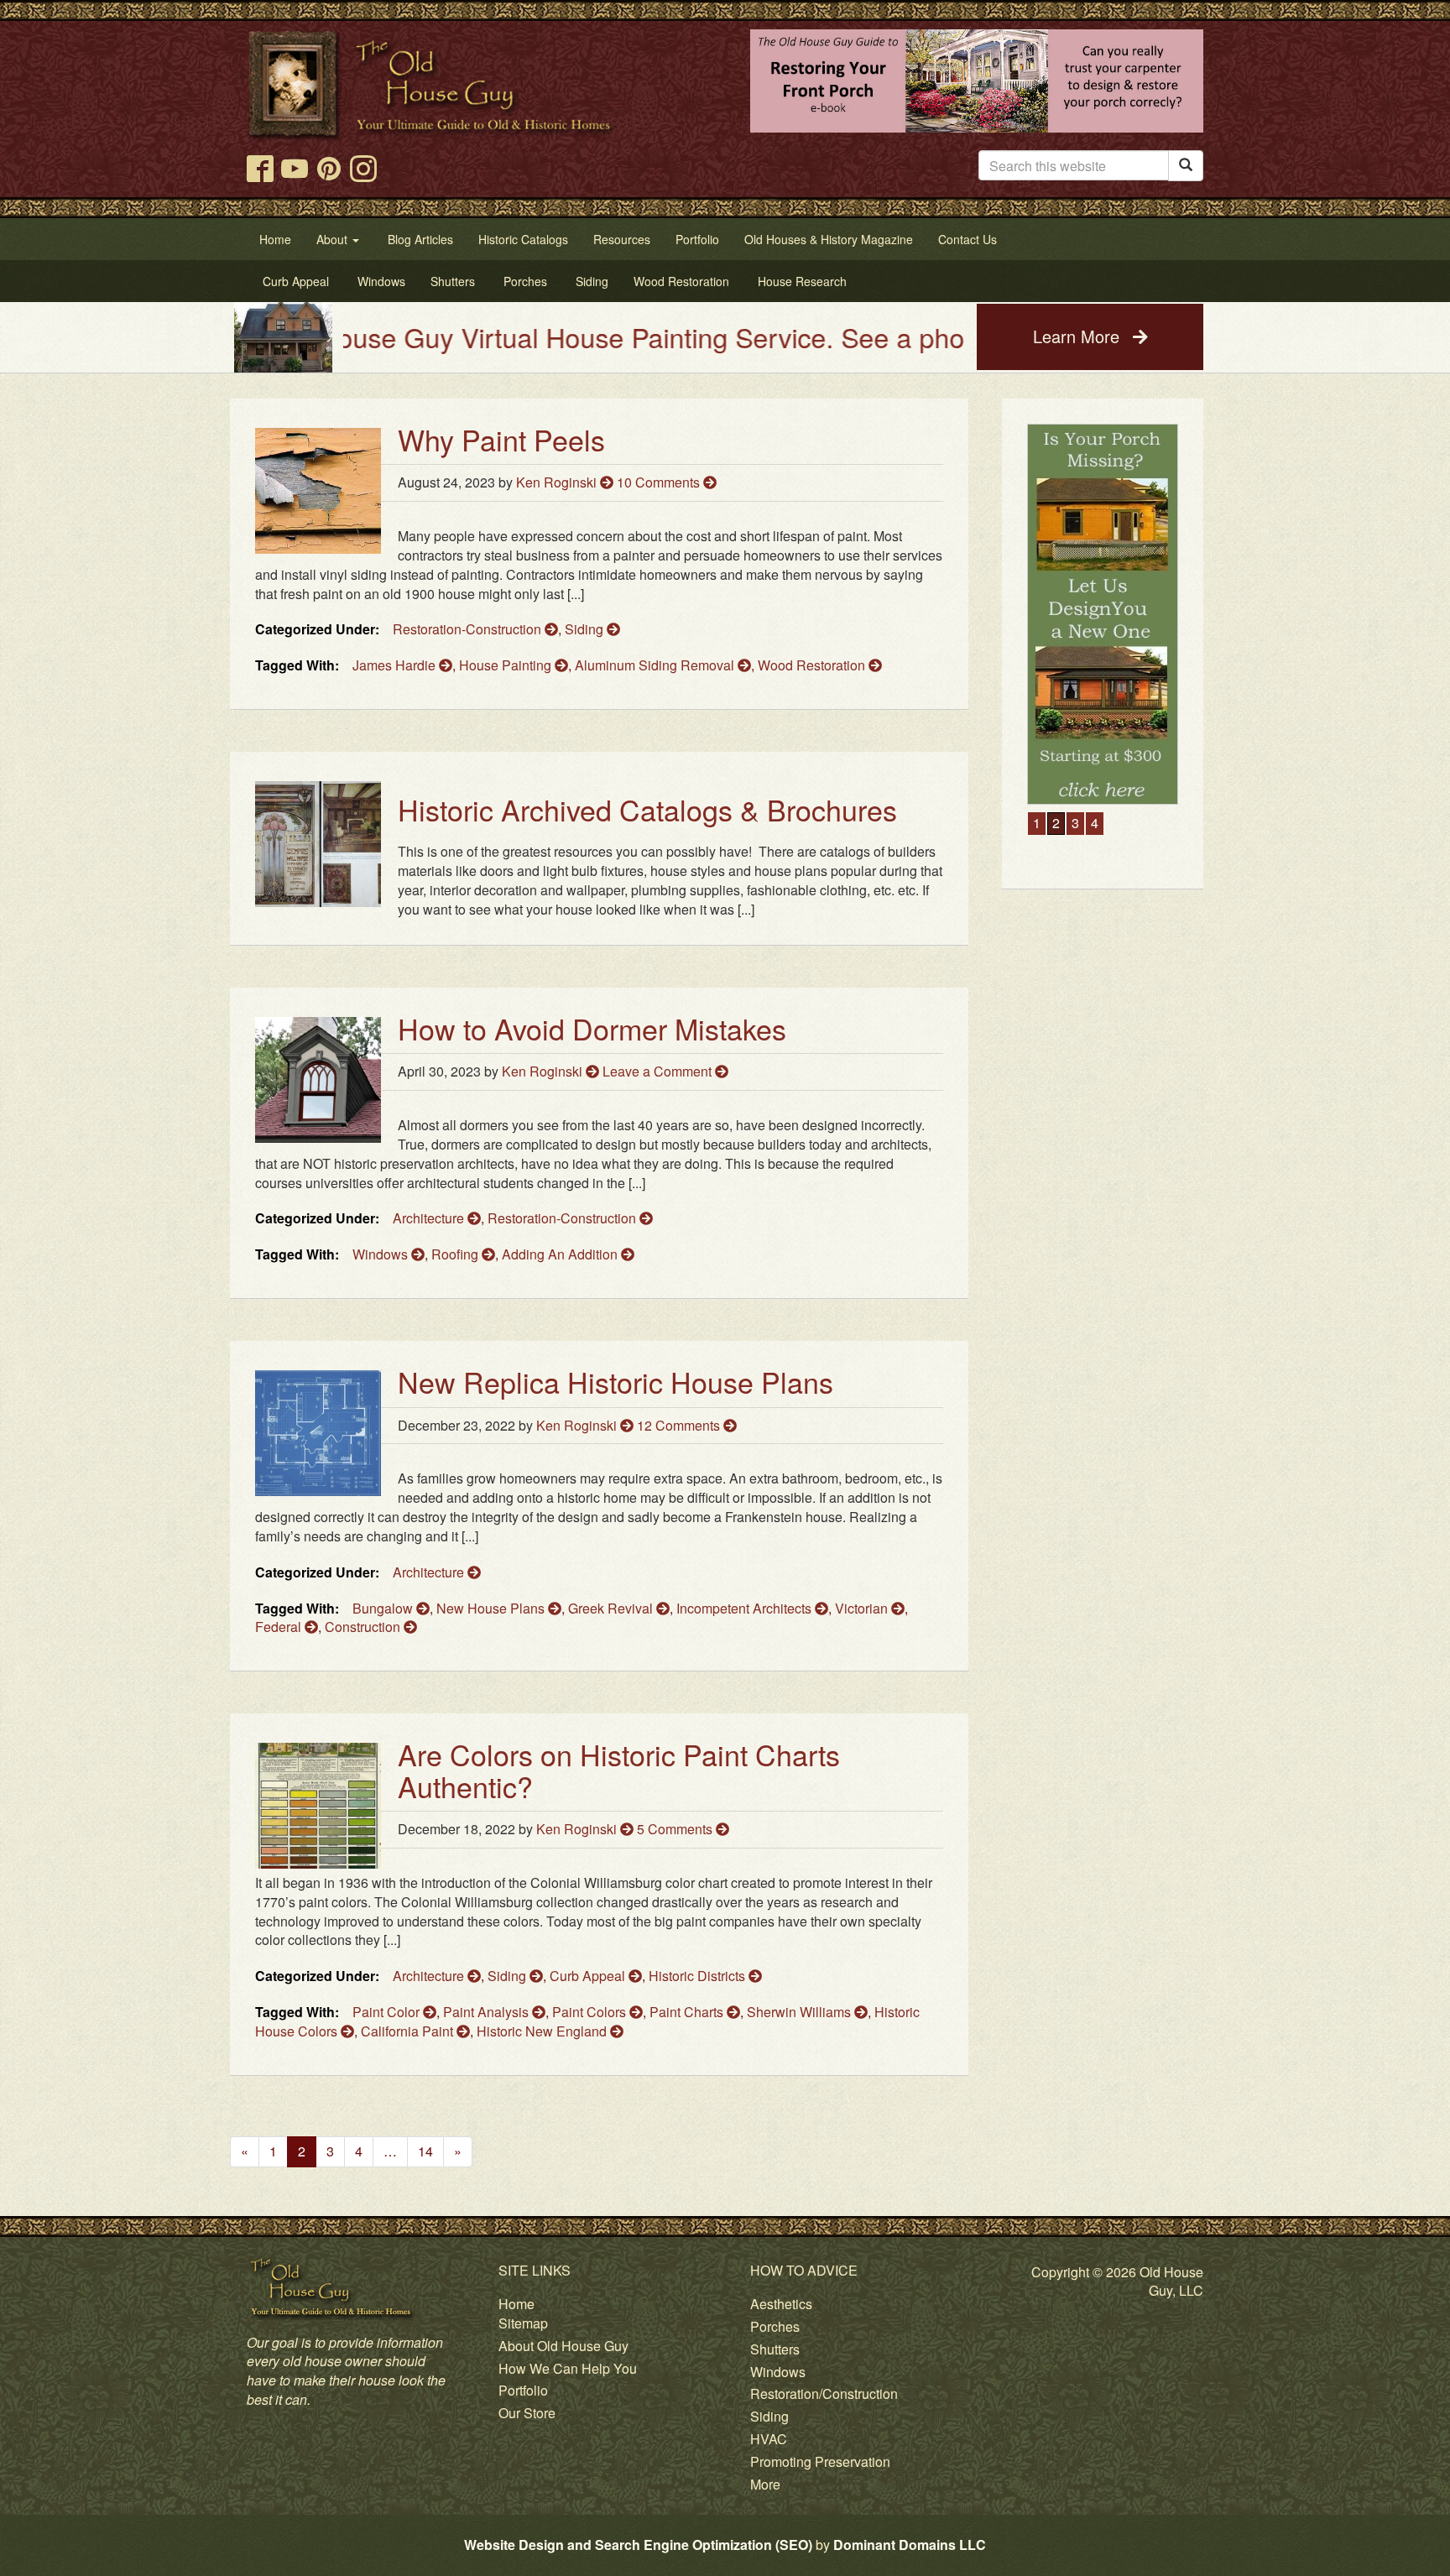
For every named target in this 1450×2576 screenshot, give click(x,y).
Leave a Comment (659, 1071)
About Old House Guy (563, 2346)
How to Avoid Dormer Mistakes (592, 1028)
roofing (456, 1254)
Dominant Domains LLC (910, 2545)
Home (516, 2304)
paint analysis (488, 2012)
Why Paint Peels (501, 439)
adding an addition (561, 1254)
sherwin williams (801, 2012)
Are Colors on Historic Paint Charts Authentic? (619, 1770)
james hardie (396, 665)
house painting (507, 665)
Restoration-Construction (469, 629)
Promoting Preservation (820, 2461)
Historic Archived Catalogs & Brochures (647, 809)
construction (364, 1627)
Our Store (527, 2413)
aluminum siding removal (656, 665)
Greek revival (612, 1608)
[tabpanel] (1103, 615)
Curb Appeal (589, 1976)
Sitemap (523, 2323)
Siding (586, 629)
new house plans (492, 1608)
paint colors (591, 2012)
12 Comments (680, 1425)
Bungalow (384, 1608)
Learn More (1079, 336)
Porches (775, 2326)
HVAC (769, 2439)
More (765, 2484)
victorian (863, 1608)
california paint (409, 2031)
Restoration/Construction (824, 2393)
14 (425, 2151)
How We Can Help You (568, 2368)
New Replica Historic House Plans (615, 1382)
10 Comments (660, 482)
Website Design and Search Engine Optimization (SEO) (638, 2545)
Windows (778, 2372)
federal (280, 1627)
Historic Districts (699, 1976)
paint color (388, 2012)
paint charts (688, 2012)
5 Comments (676, 1829)
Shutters (775, 2349)
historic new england (543, 2031)
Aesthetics (781, 2304)
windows (382, 1254)
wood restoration (813, 665)
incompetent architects (746, 1608)
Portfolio (523, 2390)
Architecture (430, 1218)
